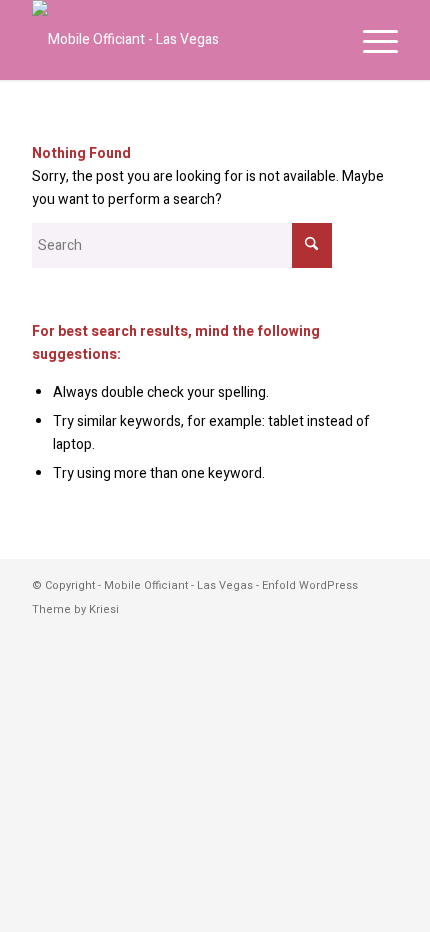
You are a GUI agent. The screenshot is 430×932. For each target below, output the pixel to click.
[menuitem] (370, 40)
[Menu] (370, 40)
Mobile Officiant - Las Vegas (178, 585)
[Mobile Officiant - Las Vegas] (178, 40)
